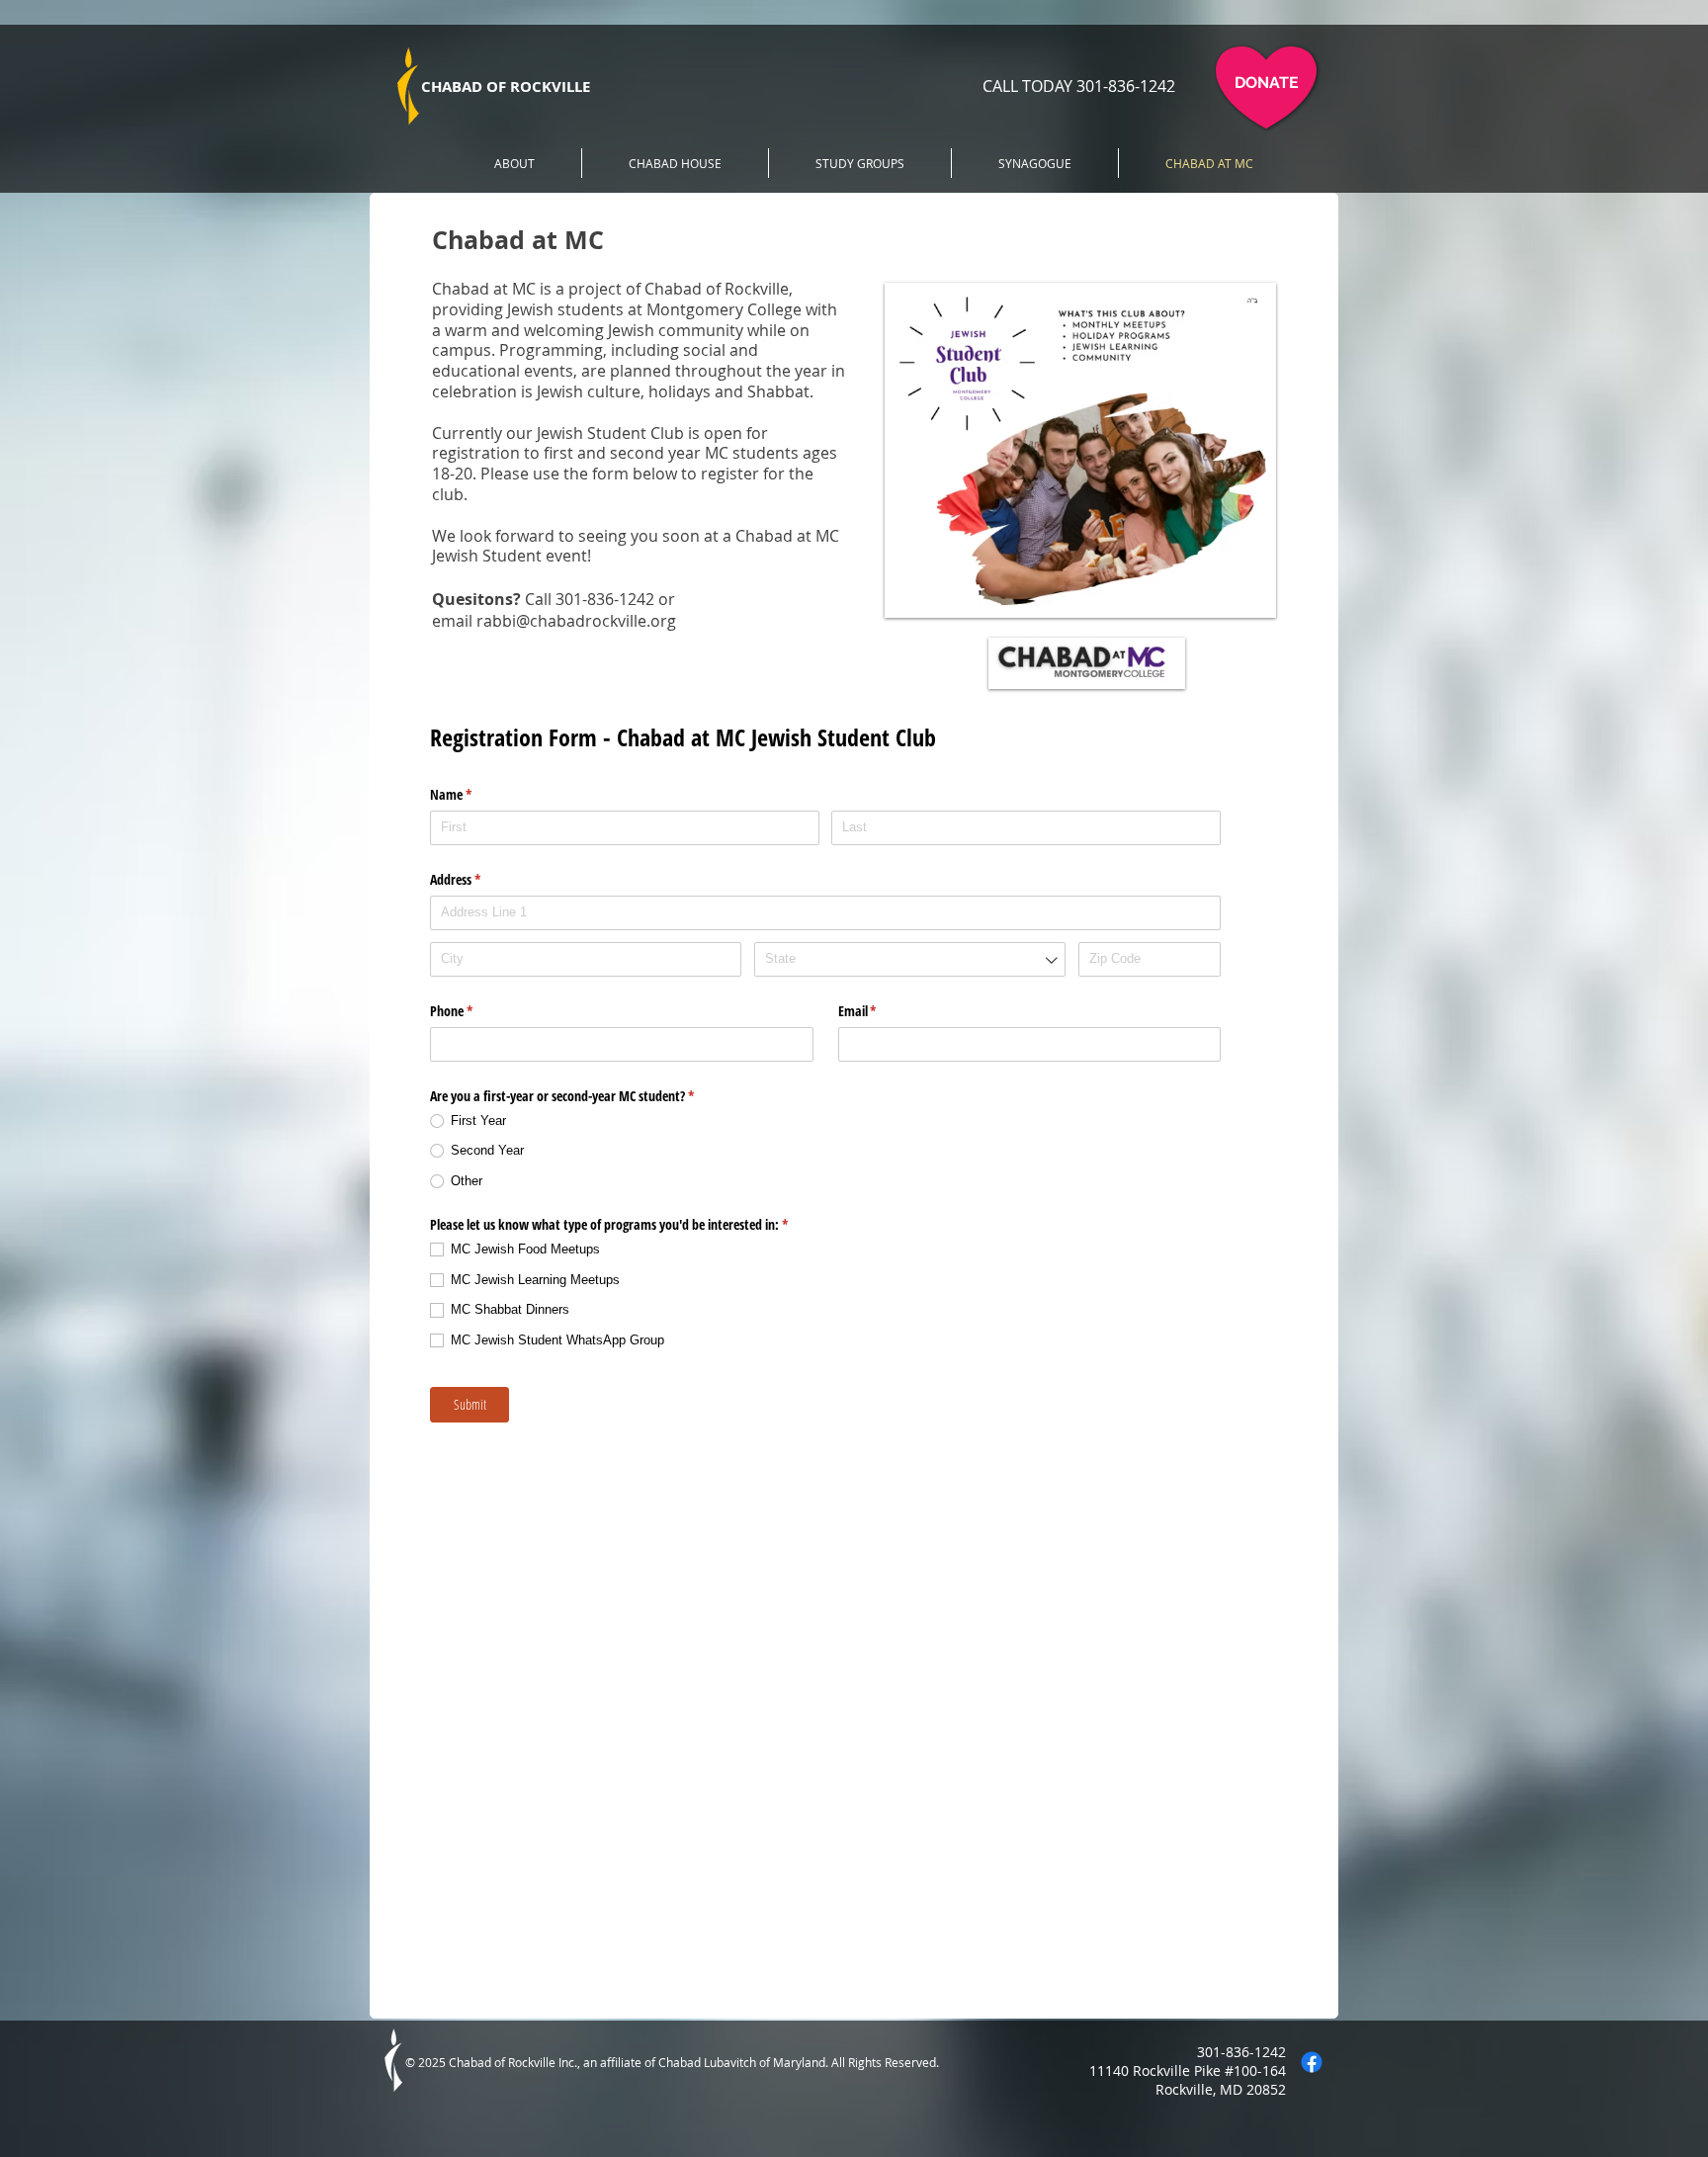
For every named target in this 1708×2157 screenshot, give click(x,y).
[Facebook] (1312, 2062)
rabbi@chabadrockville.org (576, 621)
